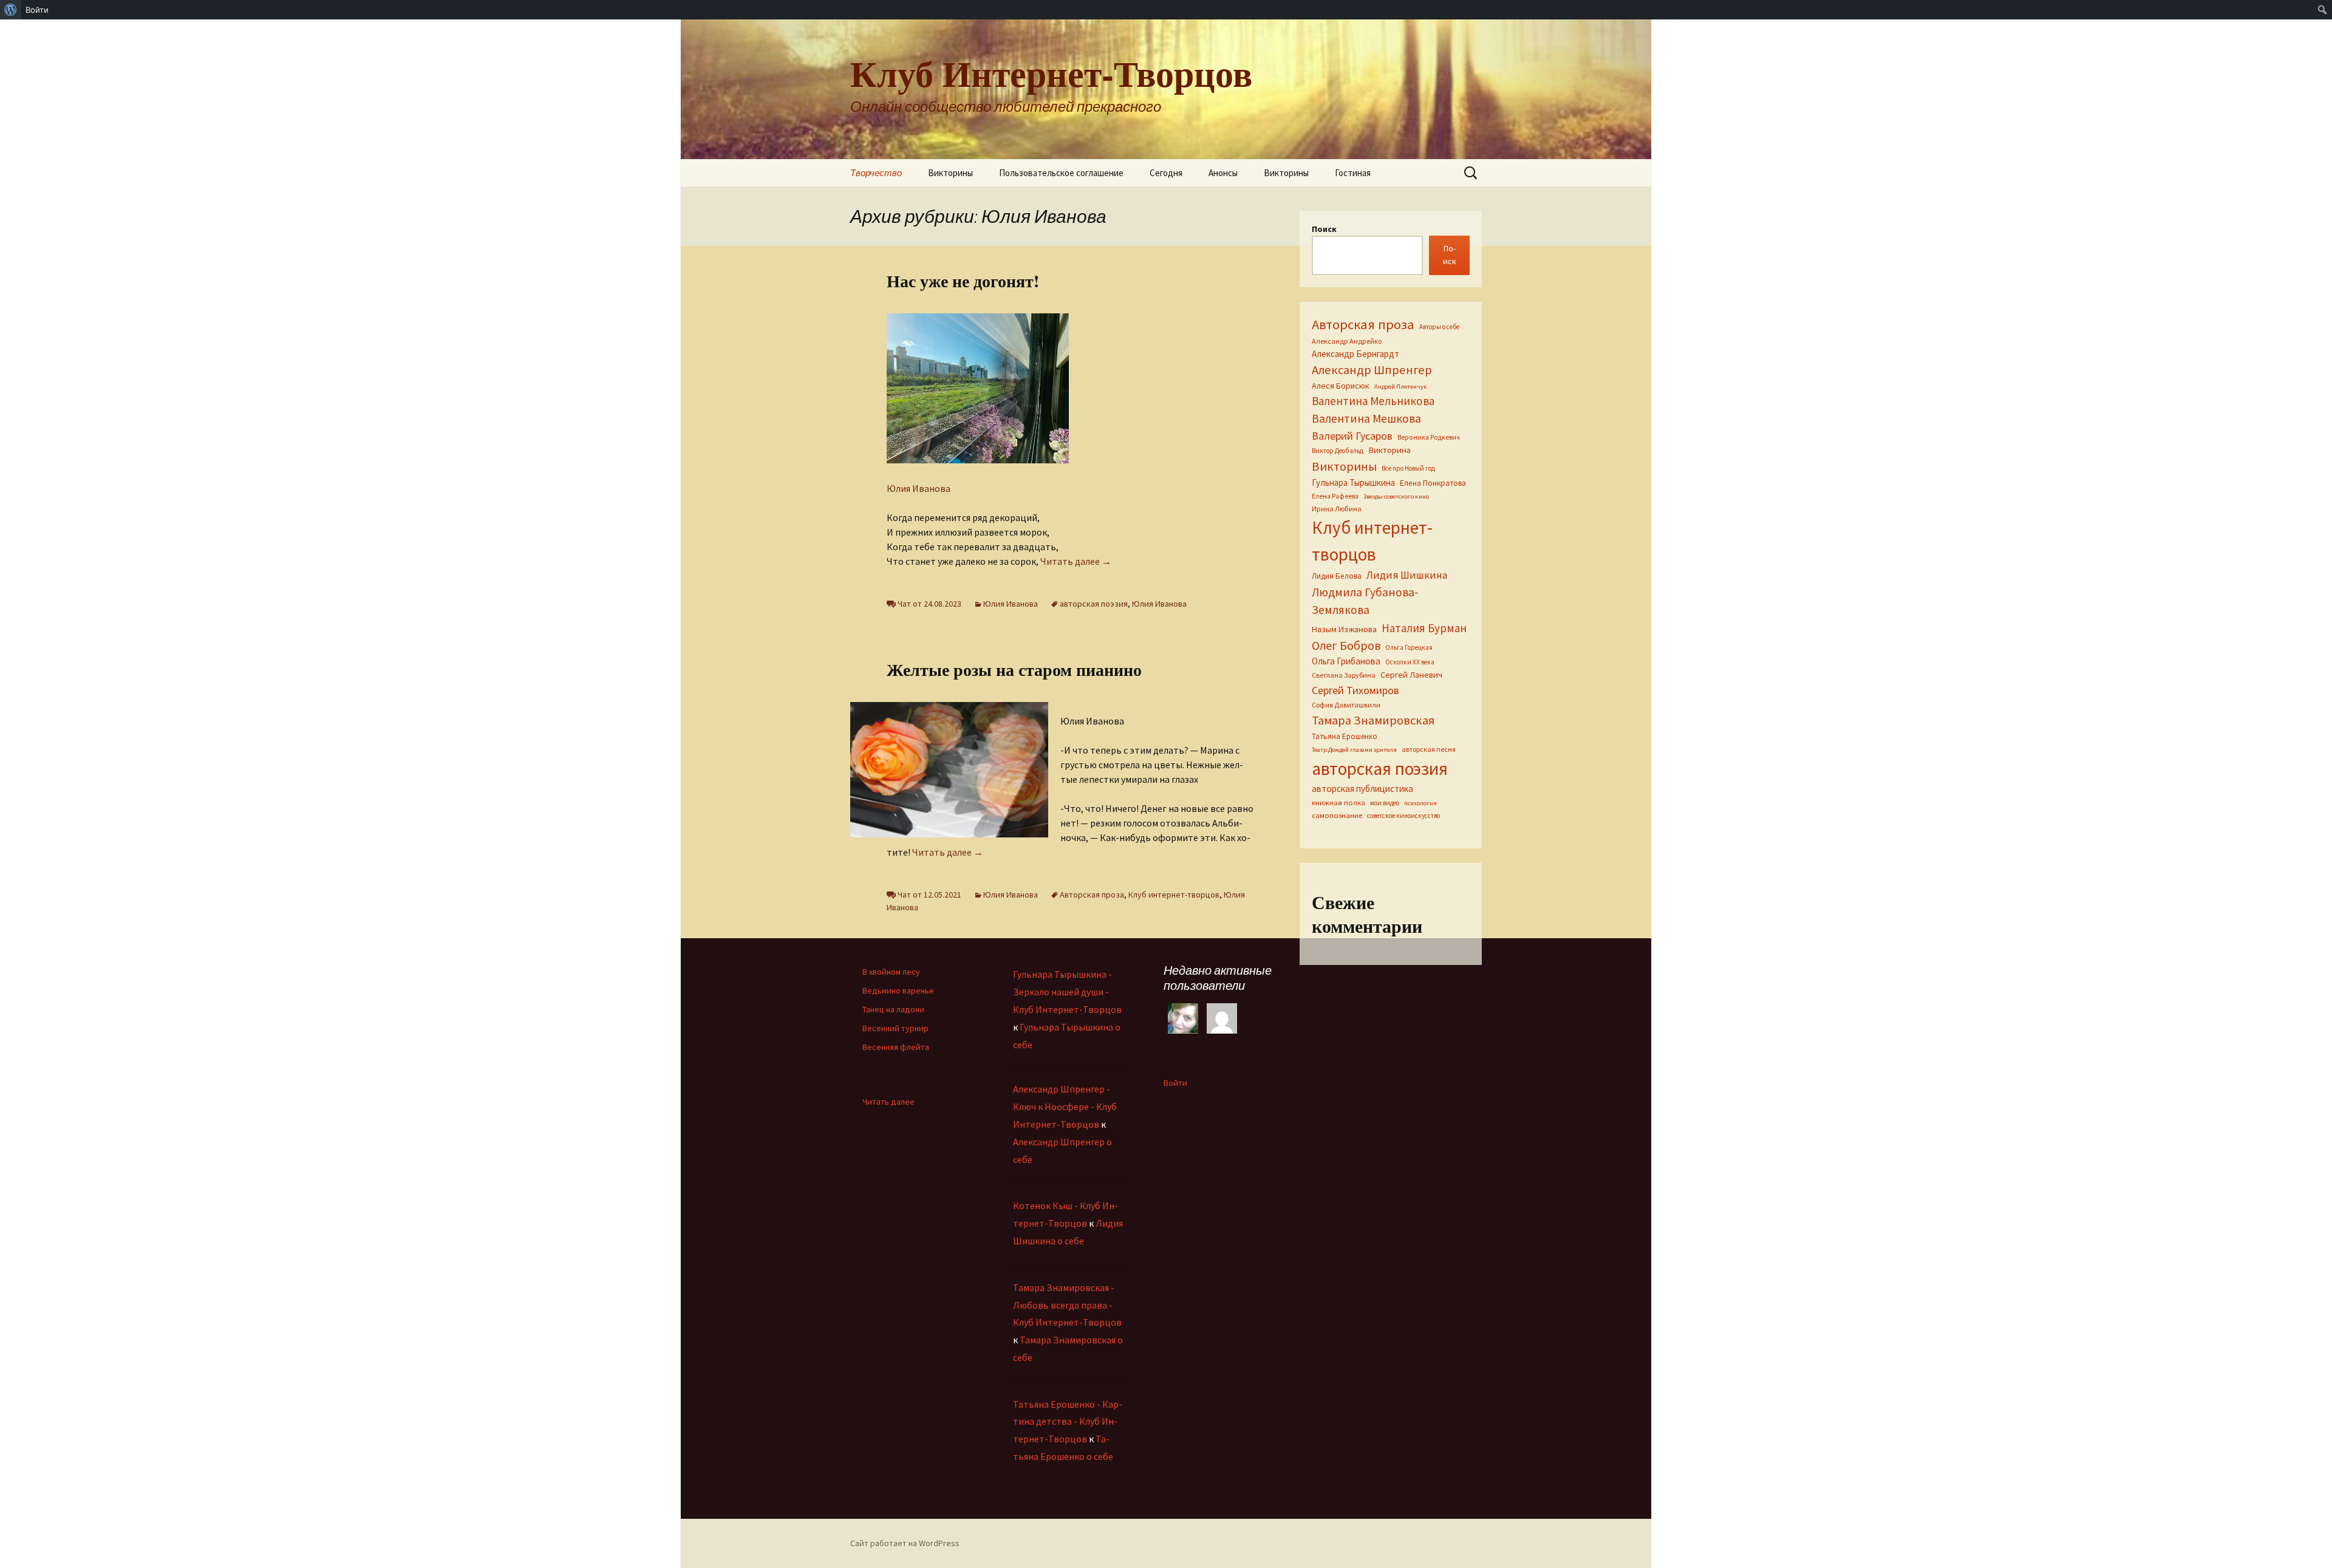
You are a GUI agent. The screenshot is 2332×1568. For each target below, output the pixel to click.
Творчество (876, 173)
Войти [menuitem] (37, 10)
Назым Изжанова (1344, 629)
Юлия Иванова (919, 488)
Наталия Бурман (1424, 628)
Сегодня (1166, 173)
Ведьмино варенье (898, 990)
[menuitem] (11, 10)
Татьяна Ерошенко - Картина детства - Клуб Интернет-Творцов (1068, 1422)
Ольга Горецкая (1409, 647)
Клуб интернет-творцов (1174, 895)
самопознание (1337, 815)
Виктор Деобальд (1338, 451)
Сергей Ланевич (1411, 675)
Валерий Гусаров (1352, 436)
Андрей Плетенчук (1401, 387)
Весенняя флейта (896, 1047)
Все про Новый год (1408, 468)
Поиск (1324, 229)
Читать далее (1076, 561)
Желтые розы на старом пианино (1014, 670)
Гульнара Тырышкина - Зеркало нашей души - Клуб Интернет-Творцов (1067, 992)
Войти (1175, 1083)
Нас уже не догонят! (963, 281)
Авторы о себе (1439, 327)
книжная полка (1338, 802)
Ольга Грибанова (1346, 661)
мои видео (1385, 803)
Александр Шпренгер (1372, 370)
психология (1420, 803)
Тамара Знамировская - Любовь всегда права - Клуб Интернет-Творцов (1067, 1305)
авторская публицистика (1362, 789)
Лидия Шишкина (1407, 575)
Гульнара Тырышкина (1353, 482)
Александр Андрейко (1347, 341)
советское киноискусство (1403, 816)
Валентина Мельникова (1373, 401)
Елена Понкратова (1433, 483)
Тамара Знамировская (1373, 720)
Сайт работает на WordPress (905, 1543)
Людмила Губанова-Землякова (1365, 601)
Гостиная (1353, 173)
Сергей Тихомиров (1355, 690)
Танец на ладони (893, 1009)
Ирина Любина (1337, 509)
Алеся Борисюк (1341, 386)
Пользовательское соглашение (1061, 173)
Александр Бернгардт (1355, 354)
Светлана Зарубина (1344, 675)
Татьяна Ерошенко (1345, 736)
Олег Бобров (1346, 645)
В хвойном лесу (891, 972)
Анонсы (1223, 173)
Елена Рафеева (1335, 496)
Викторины (950, 173)
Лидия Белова (1337, 576)
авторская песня (1429, 749)
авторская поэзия (1094, 604)
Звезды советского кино (1396, 496)
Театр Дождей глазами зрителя (1354, 750)
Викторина (1389, 450)
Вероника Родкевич (1429, 437)
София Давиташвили (1346, 705)
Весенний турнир (895, 1028)
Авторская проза (1092, 895)
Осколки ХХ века (1410, 662)
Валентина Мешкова (1366, 418)
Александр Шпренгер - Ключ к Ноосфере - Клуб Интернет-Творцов (1065, 1106)
